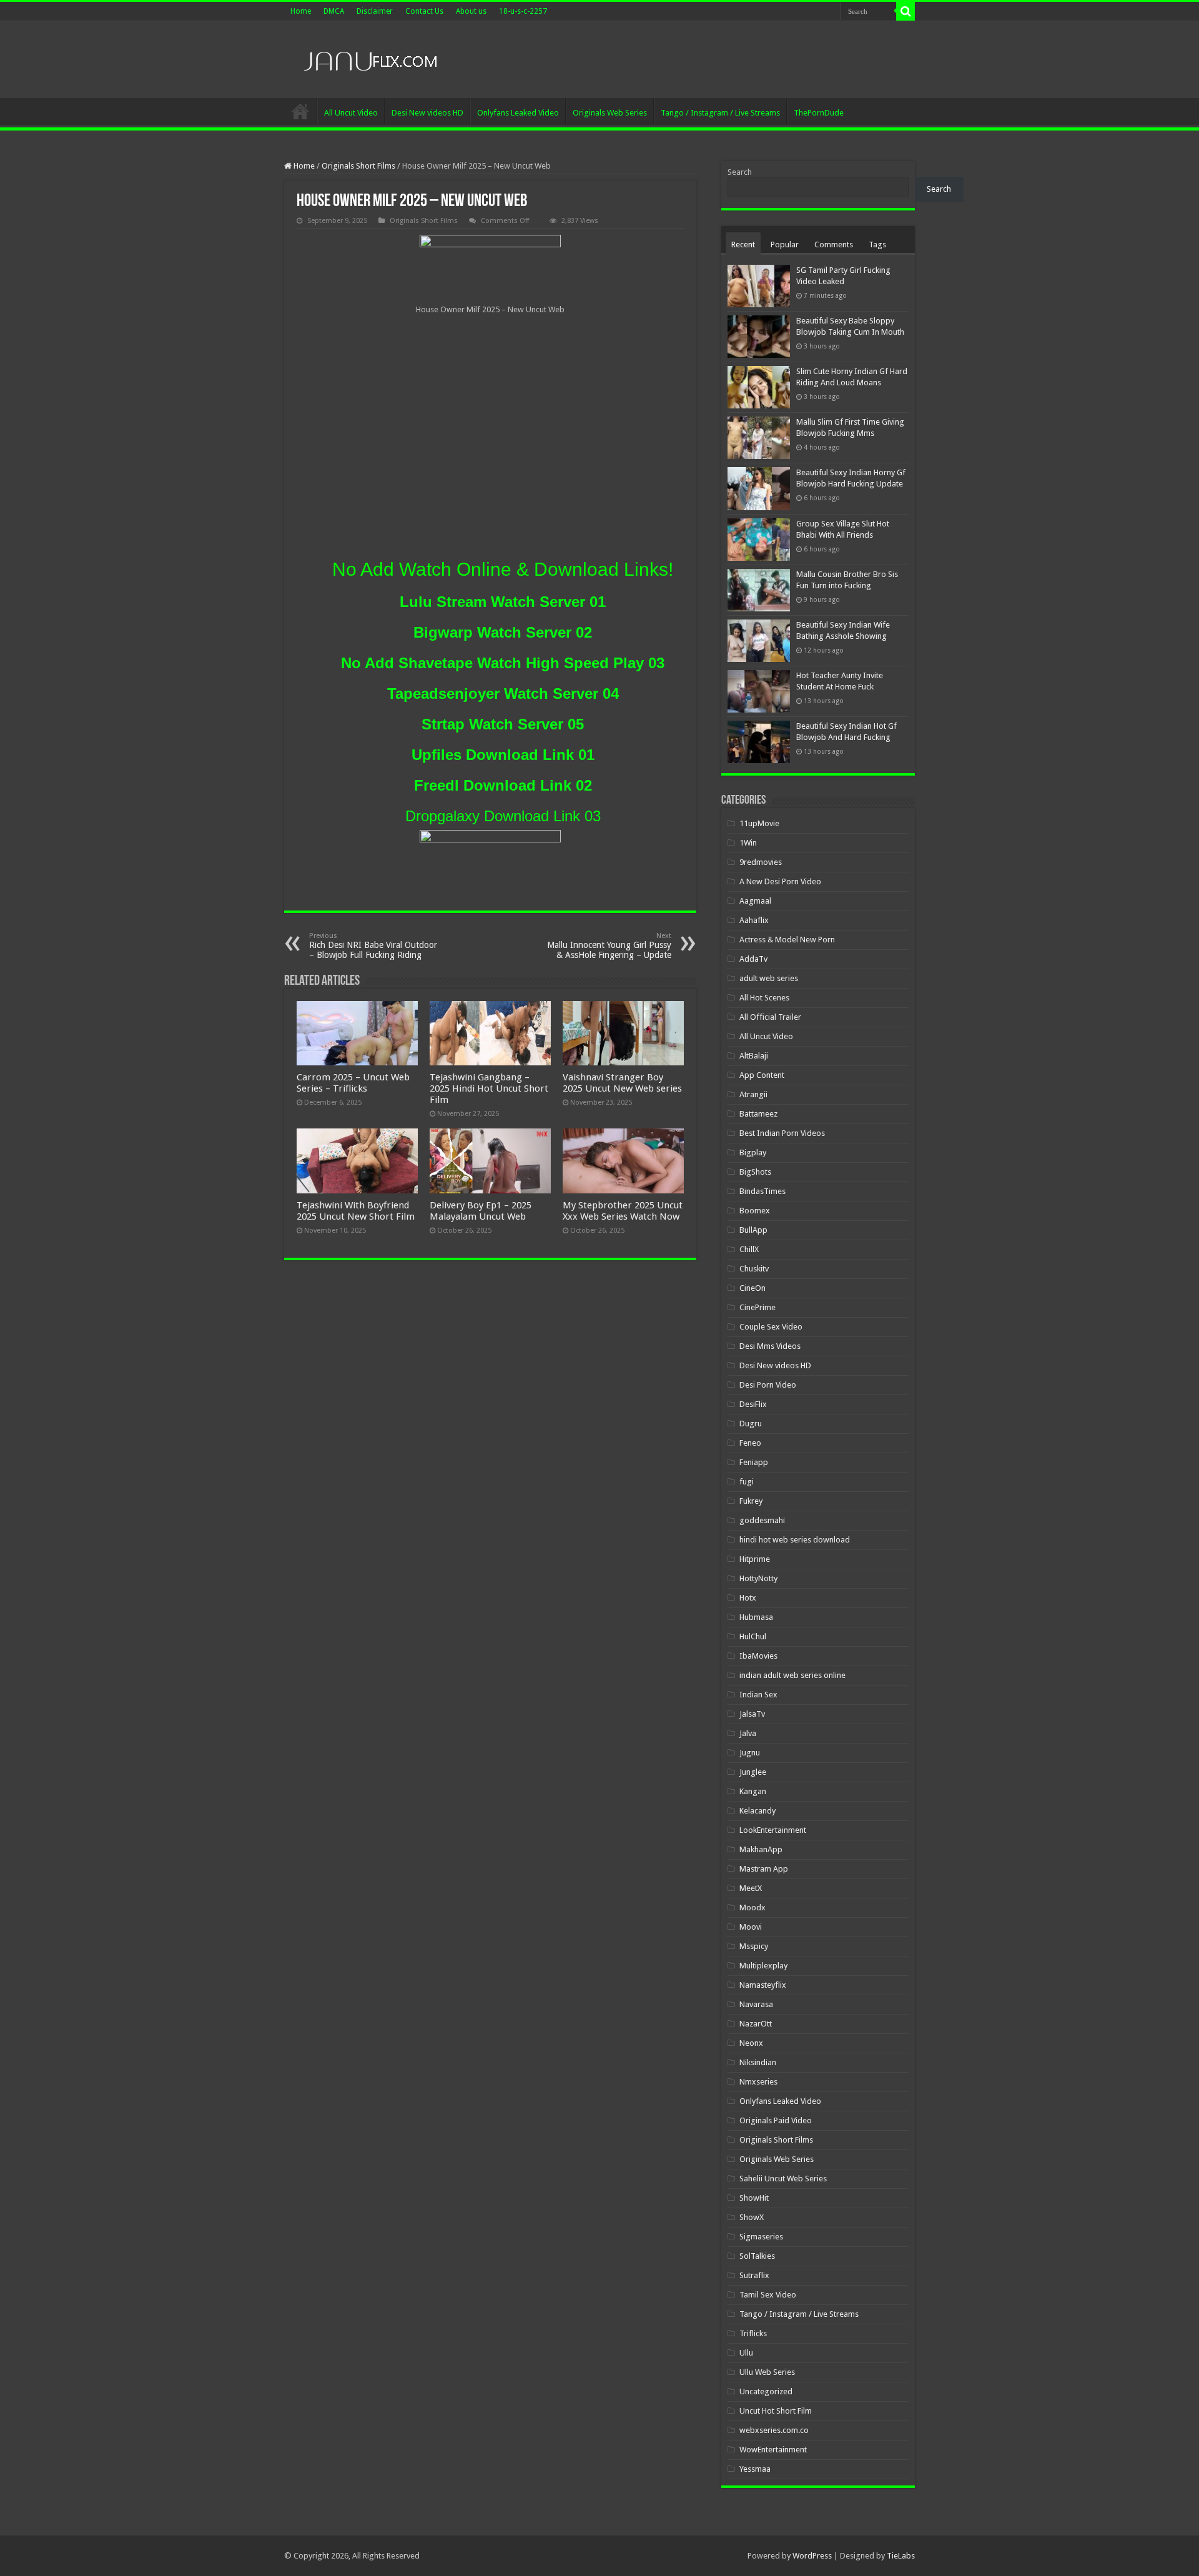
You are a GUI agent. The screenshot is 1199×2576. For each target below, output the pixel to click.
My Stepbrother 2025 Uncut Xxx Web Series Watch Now (623, 1211)
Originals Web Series (610, 113)
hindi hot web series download (795, 1540)
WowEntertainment (773, 2450)
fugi (747, 1482)
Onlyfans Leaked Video (518, 113)
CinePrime (757, 1307)
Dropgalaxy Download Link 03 (503, 816)
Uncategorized (766, 2391)
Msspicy (754, 1946)
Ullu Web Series (767, 2372)
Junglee (753, 1772)
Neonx (751, 2043)
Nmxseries (758, 2082)
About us (471, 11)
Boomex (755, 1211)
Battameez (758, 1114)
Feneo (750, 1443)
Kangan (753, 1791)
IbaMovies (758, 1656)
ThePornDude (819, 113)
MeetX (751, 1888)
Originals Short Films (358, 166)
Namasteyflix (763, 1985)
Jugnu (750, 1753)
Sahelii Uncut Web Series (783, 2179)
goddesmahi (762, 1520)
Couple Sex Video (771, 1327)
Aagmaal (755, 901)
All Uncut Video (351, 113)
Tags (877, 244)
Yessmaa (755, 2469)
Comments (834, 244)
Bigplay (753, 1152)
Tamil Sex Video (768, 2295)
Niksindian (758, 2062)
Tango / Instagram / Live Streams (720, 113)
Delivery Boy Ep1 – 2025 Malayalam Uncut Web (481, 1211)
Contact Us (424, 11)
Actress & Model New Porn (787, 940)
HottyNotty (758, 1578)
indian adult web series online (792, 1675)
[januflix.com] (368, 58)
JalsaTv (752, 1714)
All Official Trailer (770, 1017)
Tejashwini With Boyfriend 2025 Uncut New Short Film (356, 1211)
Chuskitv (754, 1269)
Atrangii (753, 1094)
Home (301, 11)
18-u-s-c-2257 (523, 11)
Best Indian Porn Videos (782, 1133)
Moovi (751, 1927)
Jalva (748, 1733)
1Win (748, 843)
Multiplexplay (763, 1966)
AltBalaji (754, 1056)
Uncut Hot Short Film (776, 2411)
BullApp (753, 1230)
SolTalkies (757, 2256)
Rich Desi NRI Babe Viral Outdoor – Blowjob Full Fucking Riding (373, 946)
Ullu (746, 2353)
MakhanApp (761, 1849)
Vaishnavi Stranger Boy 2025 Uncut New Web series (622, 1083)
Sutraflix (754, 2275)
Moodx (752, 1907)
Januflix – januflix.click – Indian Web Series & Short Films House (300, 111)
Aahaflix (754, 920)
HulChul (753, 1636)
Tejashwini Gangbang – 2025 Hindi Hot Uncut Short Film (489, 1088)
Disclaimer (375, 11)
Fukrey (751, 1501)
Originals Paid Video (776, 2120)
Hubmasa (756, 1617)
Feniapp (754, 1462)
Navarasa (756, 2004)
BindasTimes (762, 1191)
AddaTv (753, 959)
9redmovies (761, 862)
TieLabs (901, 2556)
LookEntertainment (773, 1830)
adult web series (769, 978)
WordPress (812, 2556)
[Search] (905, 11)
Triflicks (753, 2333)
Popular (785, 244)
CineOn (752, 1288)
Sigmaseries (761, 2237)
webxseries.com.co (774, 2430)
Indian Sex (758, 1695)
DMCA (334, 11)
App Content (762, 1075)
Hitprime (755, 1559)
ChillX (749, 1249)
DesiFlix (753, 1404)
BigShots (755, 1172)
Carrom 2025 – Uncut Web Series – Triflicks (353, 1083)
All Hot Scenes (764, 998)
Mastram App (764, 1869)
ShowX (752, 2217)
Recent (743, 244)
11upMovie (759, 823)
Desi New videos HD (427, 113)
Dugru (751, 1424)
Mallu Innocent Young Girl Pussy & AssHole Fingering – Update (609, 946)
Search (740, 172)
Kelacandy (757, 1811)
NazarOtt (756, 2024)
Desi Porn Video (768, 1385)
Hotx (748, 1598)
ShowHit (754, 2198)
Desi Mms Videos (770, 1346)
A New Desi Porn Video (780, 881)
